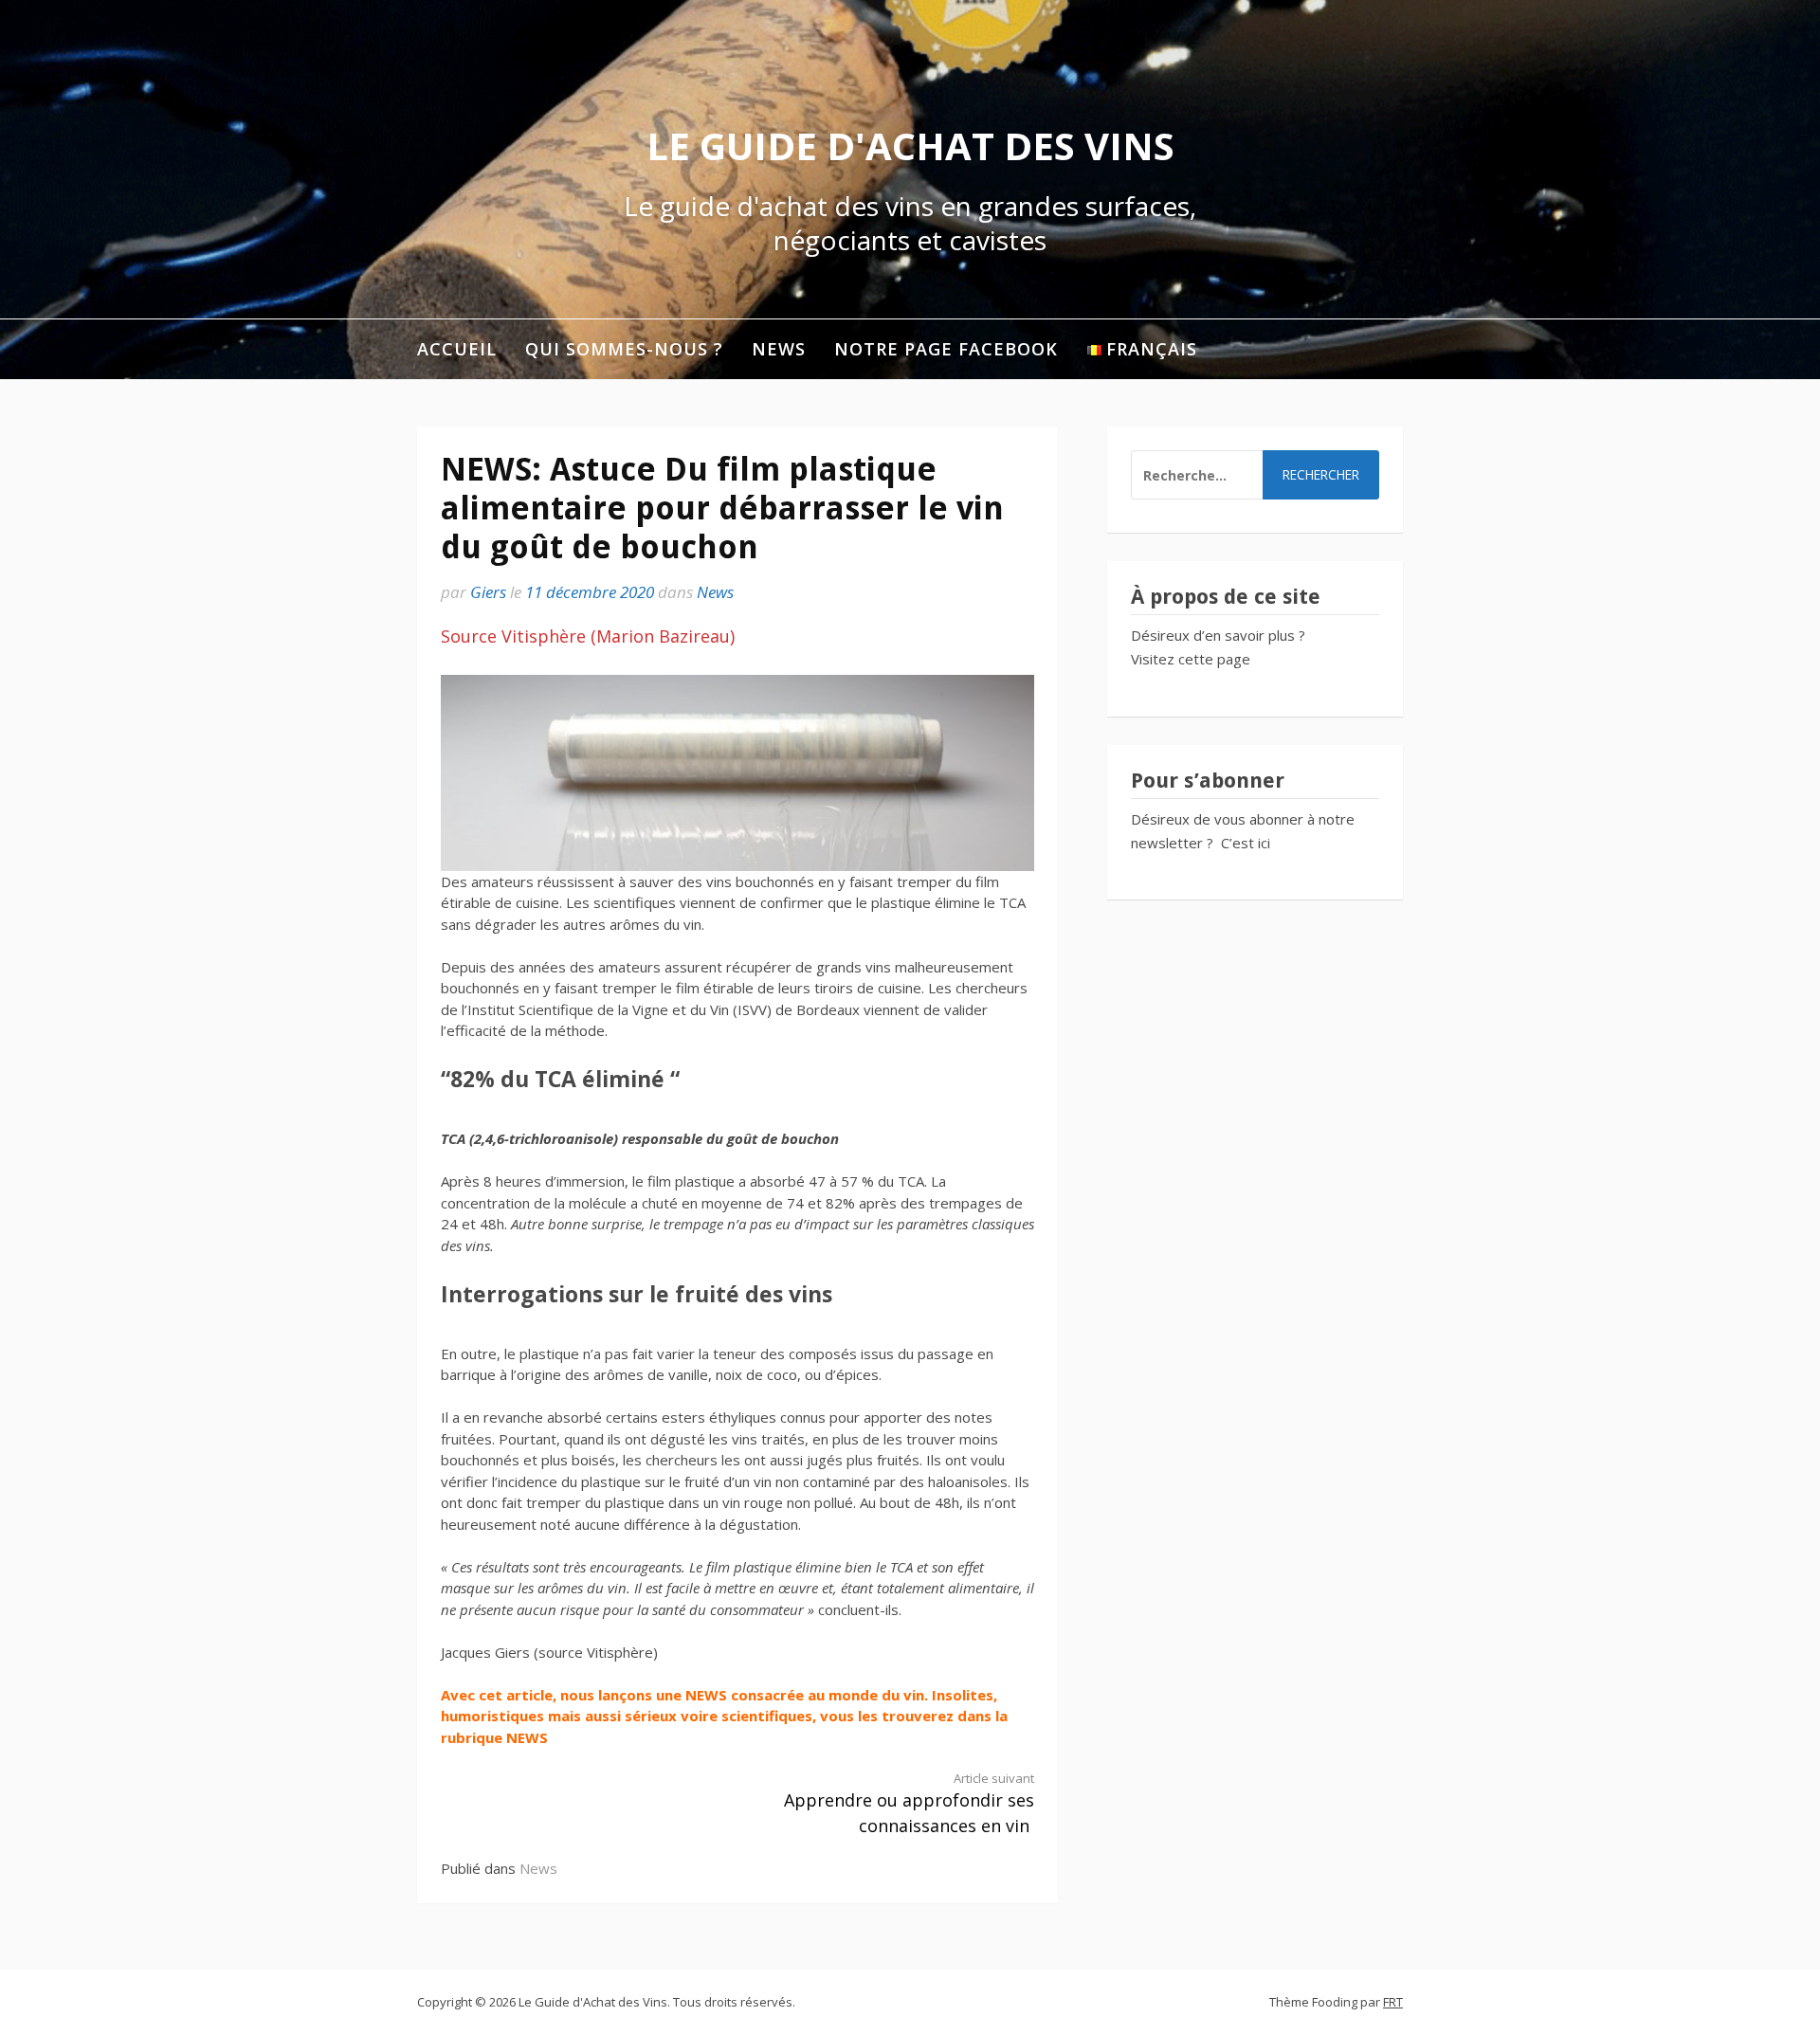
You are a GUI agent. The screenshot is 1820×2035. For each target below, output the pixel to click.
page (1234, 659)
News (779, 349)
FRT (1393, 2002)
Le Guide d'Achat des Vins (910, 145)
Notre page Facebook (946, 349)
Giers (488, 592)
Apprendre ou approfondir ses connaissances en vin (909, 1804)
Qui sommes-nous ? (624, 349)
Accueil (457, 349)
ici (1264, 843)
